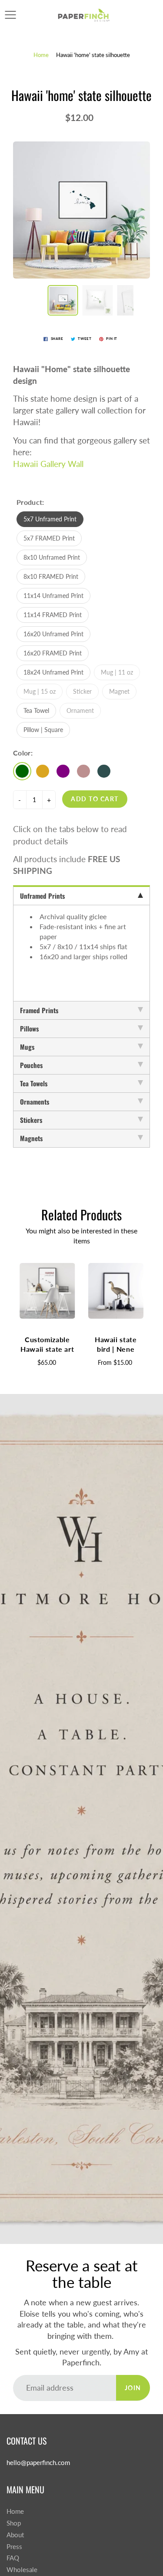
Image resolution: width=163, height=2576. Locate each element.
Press (14, 2547)
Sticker (82, 691)
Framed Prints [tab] (39, 1010)
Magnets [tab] (31, 1138)
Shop (14, 2523)
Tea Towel (36, 710)
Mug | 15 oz (40, 691)
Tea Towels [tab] (34, 1083)
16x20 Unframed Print (53, 634)
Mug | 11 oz (117, 672)
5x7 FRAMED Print (49, 538)
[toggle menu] (10, 15)
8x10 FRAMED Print (51, 576)
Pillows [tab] (29, 1028)
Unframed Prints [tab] (42, 896)
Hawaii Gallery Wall (48, 464)
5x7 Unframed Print (50, 519)
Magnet (119, 691)
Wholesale (22, 2570)
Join (133, 2388)
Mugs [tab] (27, 1047)
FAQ (13, 2558)
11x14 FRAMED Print (53, 615)
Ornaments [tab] (35, 1102)
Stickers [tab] (31, 1120)
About (15, 2535)
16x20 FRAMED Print (53, 653)
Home (41, 55)
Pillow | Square (43, 730)
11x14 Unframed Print (53, 596)
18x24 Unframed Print (53, 672)
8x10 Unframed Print (52, 557)
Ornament (80, 710)
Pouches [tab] (31, 1065)
